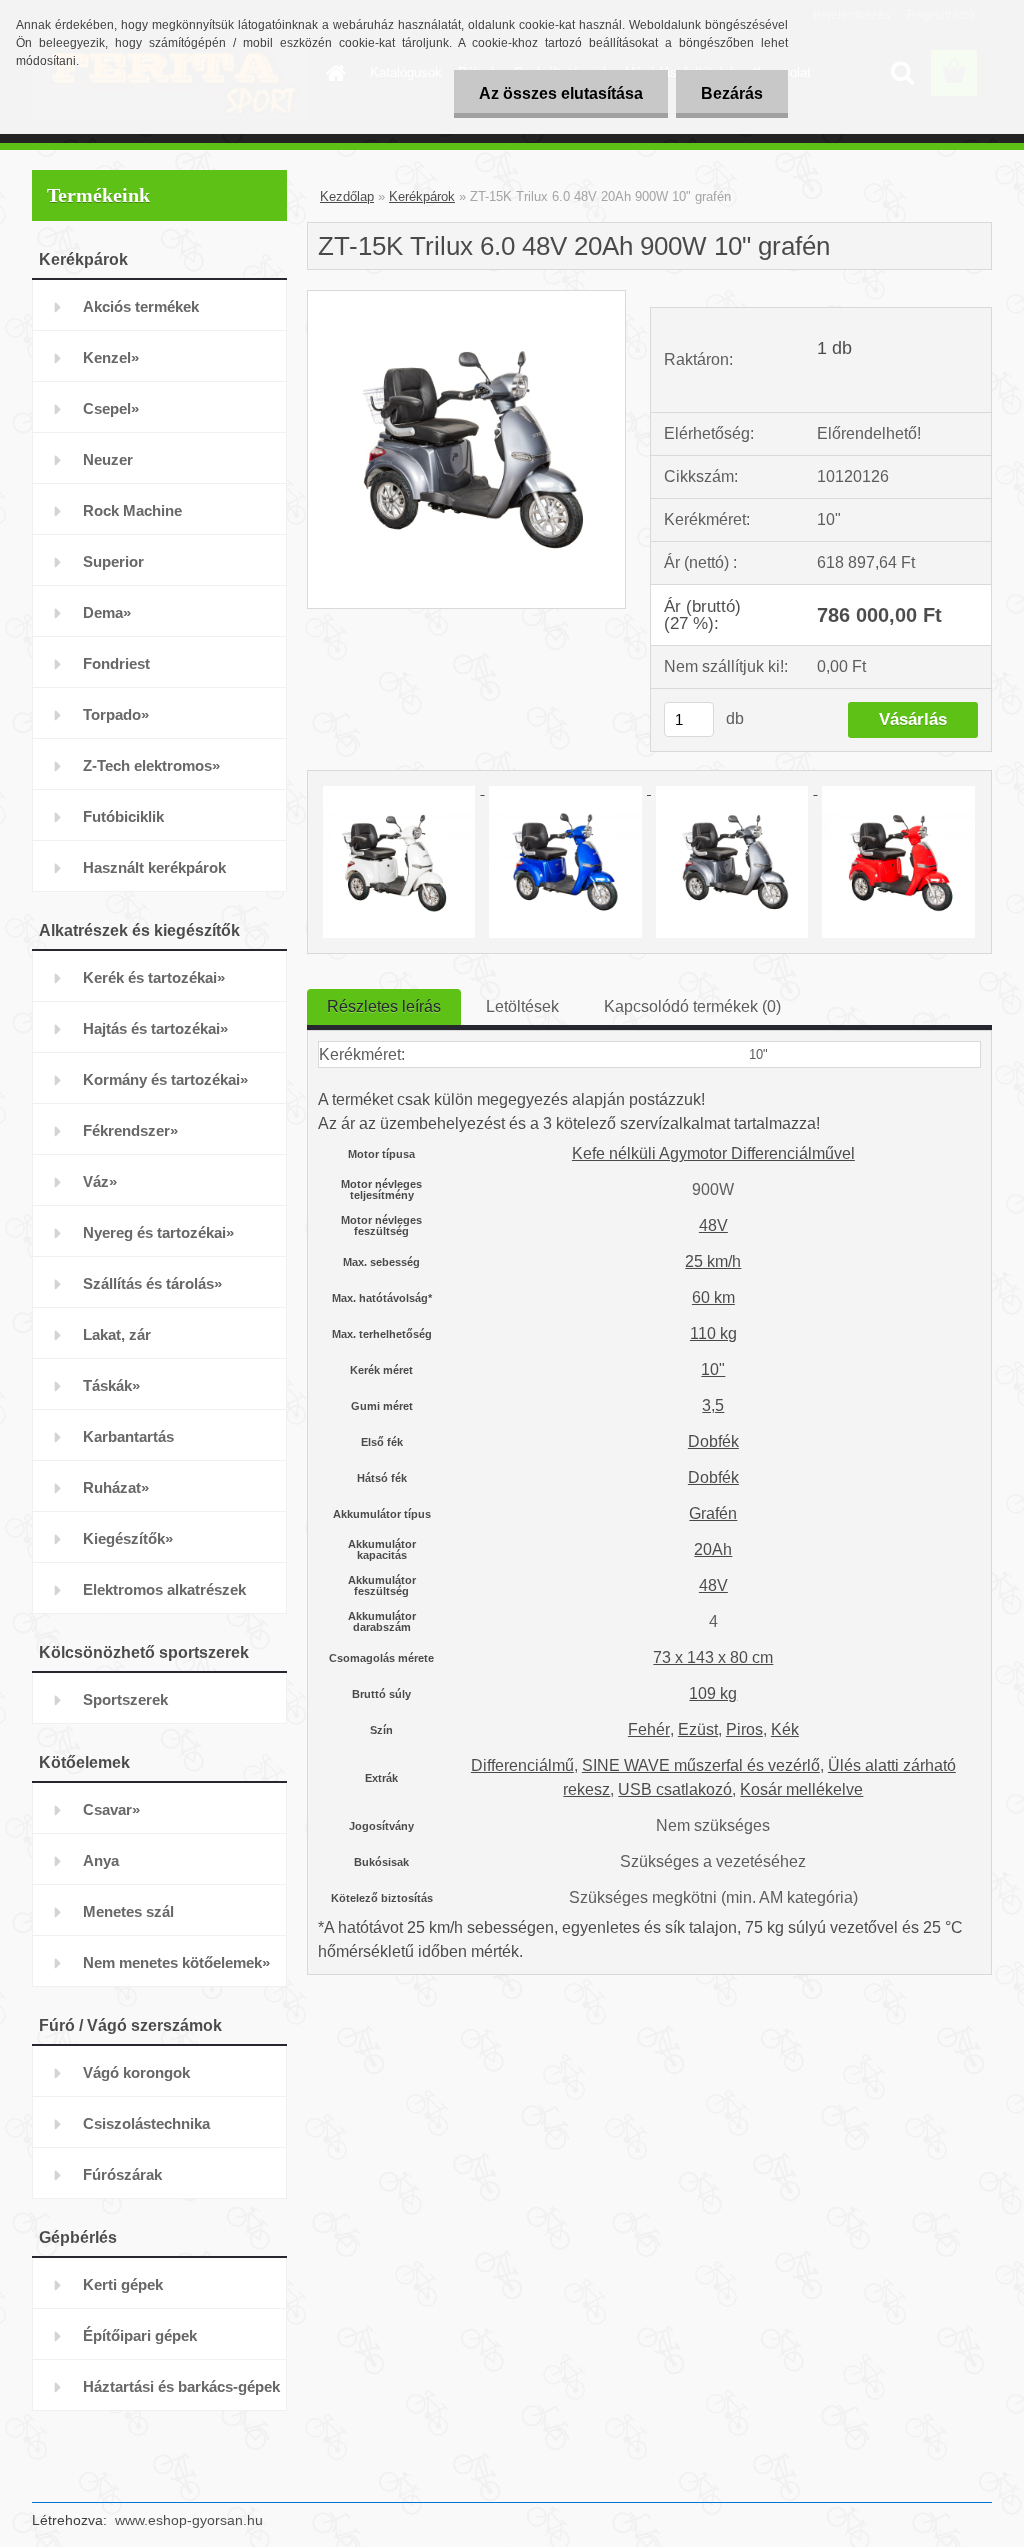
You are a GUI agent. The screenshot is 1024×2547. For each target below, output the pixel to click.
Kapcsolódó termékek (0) (692, 1006)
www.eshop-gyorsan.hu (189, 2520)
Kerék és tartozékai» (154, 977)
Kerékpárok (422, 196)
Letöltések (522, 1006)
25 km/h (713, 1261)
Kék (785, 1729)
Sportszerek (125, 1699)
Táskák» (111, 1385)
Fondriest (116, 663)
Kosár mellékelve (801, 1789)
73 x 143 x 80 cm (713, 1657)
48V (713, 1225)
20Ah (713, 1549)
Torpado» (116, 714)
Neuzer (108, 459)
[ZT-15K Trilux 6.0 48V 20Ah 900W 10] (466, 298)
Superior (113, 561)
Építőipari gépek (140, 2335)
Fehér (649, 1729)
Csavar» (111, 1809)
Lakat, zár (117, 1334)
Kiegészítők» (128, 1538)
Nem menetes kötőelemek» (176, 1962)
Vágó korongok (136, 2072)
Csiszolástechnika (146, 2123)
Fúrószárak (122, 2174)
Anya (101, 1860)
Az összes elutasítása (561, 93)
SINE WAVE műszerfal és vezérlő (701, 1765)
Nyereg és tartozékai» (158, 1232)
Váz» (100, 1181)
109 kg (713, 1693)
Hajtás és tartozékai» (155, 1028)
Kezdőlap (347, 196)
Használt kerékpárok (154, 867)
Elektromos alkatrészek (164, 1589)
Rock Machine (132, 510)
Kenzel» (111, 357)
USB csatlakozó (675, 1789)
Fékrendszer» (130, 1130)
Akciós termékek (141, 306)
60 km (713, 1297)
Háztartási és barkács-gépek (181, 2386)
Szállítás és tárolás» (152, 1283)
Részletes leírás (384, 1006)
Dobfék (713, 1441)
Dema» (107, 612)
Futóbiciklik (123, 816)
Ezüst (698, 1729)
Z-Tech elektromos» (151, 765)
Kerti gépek (123, 2284)
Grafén (713, 1513)
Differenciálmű (522, 1765)
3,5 (713, 1405)
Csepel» (111, 408)
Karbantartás (128, 1436)
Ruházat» (116, 1487)
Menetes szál (128, 1911)
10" (713, 1369)
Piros (744, 1729)
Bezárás (732, 93)
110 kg (713, 1333)
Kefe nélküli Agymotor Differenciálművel (713, 1153)
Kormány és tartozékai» (165, 1079)
